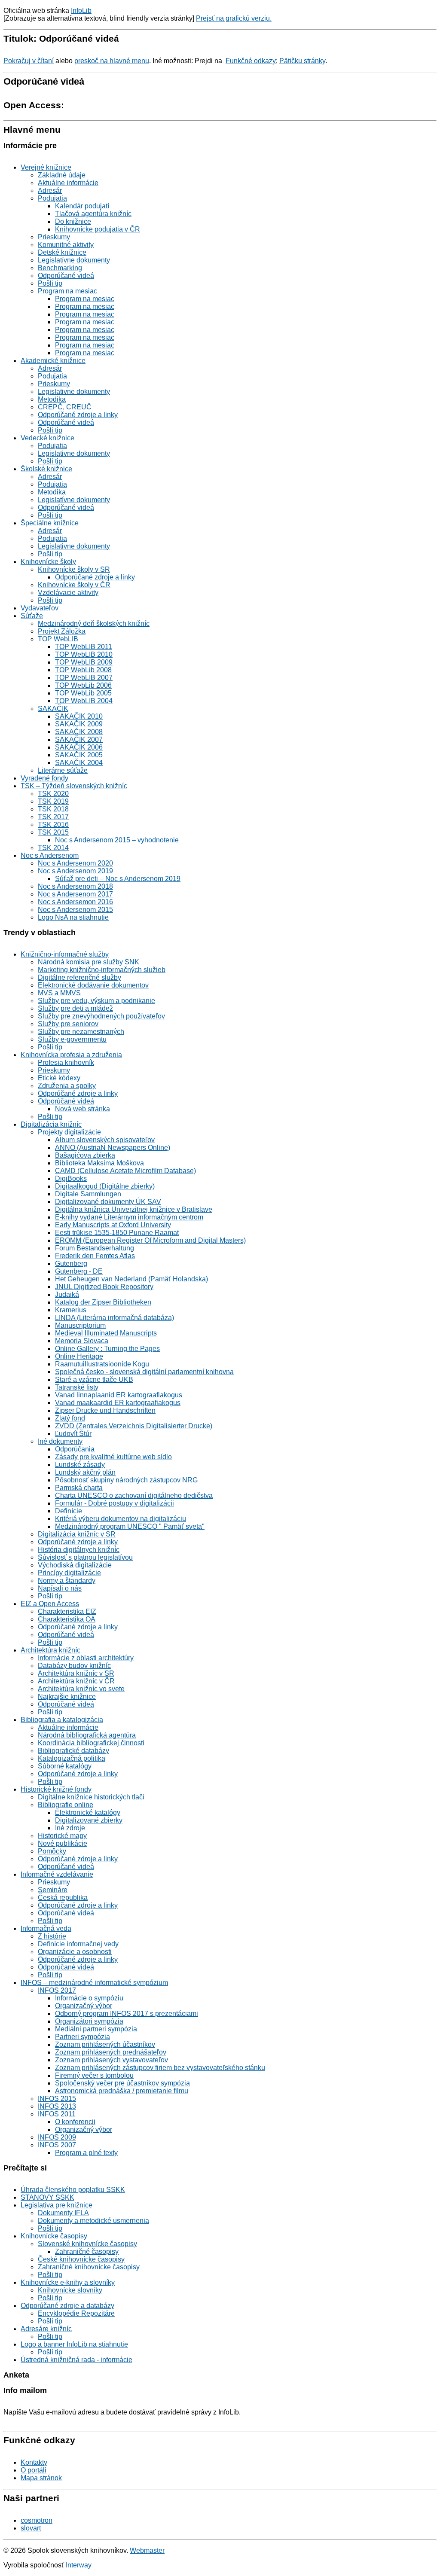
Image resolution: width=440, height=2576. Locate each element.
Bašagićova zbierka (85, 1155)
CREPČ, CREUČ (65, 407)
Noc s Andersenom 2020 (75, 863)
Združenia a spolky (67, 1086)
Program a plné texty (86, 2153)
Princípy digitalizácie (69, 1573)
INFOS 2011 (57, 2114)
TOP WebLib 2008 (83, 670)
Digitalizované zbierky (89, 1820)
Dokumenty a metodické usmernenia (93, 2221)
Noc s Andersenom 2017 (75, 894)
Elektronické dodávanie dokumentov (93, 985)
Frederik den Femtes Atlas (95, 1256)
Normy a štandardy (67, 1581)
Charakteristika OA (67, 1619)
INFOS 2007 (57, 2145)
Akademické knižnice (53, 361)
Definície (69, 1511)
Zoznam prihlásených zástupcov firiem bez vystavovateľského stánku (160, 2068)
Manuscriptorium (80, 1325)
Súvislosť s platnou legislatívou (85, 1557)
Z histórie (52, 1936)
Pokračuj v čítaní (29, 61)
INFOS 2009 (57, 2137)
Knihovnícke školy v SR (74, 569)
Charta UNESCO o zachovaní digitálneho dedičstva (134, 1495)
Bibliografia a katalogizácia (62, 1720)
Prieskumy (54, 237)
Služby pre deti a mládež (75, 1008)
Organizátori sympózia (89, 2021)
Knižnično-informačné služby (65, 954)
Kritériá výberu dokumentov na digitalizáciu (121, 1519)
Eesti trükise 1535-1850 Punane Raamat (117, 1233)
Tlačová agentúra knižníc (93, 214)
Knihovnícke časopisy (54, 2236)
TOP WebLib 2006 (83, 685)
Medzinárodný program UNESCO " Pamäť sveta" (130, 1526)
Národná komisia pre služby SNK (89, 962)
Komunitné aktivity (66, 245)
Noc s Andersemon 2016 (75, 902)
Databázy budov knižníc (74, 1666)
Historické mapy (62, 1836)
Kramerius (71, 1310)
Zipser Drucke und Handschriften (105, 1410)
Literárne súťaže (63, 770)
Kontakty (34, 2462)
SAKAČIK (53, 709)
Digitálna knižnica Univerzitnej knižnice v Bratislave (134, 1209)
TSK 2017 (53, 817)
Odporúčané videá (66, 276)
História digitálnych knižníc (79, 1550)
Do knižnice (73, 221)
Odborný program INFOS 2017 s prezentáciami (127, 2014)
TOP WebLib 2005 (83, 693)
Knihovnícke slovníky (70, 2290)
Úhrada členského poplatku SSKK (73, 2190)
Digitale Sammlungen (88, 1194)
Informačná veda (46, 1928)
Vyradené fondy (44, 778)
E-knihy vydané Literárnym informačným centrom (129, 1217)
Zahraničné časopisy (87, 2251)
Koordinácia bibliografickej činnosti (91, 1743)
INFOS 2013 (57, 2106)
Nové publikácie (63, 1843)
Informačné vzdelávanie (57, 1874)
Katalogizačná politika (72, 1758)
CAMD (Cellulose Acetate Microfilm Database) (125, 1171)
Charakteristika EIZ (67, 1611)
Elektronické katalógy (88, 1812)
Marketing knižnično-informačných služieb (102, 970)
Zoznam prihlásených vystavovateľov (112, 2060)
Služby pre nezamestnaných (81, 1032)
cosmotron (37, 2520)
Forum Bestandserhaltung (95, 1248)
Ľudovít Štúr (73, 1434)
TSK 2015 (53, 832)
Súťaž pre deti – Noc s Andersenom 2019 (118, 879)
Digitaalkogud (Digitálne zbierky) (105, 1186)
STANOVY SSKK (47, 2197)
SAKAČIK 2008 (79, 732)
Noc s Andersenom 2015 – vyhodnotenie (117, 840)
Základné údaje (62, 175)
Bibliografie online (66, 1805)
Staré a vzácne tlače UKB (94, 1379)
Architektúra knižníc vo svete (81, 1689)
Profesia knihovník (66, 1062)
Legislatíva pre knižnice (57, 2205)
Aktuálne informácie (68, 183)
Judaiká (67, 1294)
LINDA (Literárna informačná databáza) (115, 1318)
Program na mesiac (67, 291)
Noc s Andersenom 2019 (75, 871)
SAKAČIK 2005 (79, 755)
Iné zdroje (70, 1828)
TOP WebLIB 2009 (84, 662)
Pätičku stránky (302, 61)
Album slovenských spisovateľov (105, 1140)
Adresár (50, 191)
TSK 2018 (53, 809)
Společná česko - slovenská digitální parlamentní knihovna (144, 1372)
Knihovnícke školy (48, 562)
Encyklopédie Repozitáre (76, 2313)
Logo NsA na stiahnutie (73, 917)
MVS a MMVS (59, 993)
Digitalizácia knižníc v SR (77, 1534)
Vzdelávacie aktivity (68, 593)
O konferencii (75, 2122)
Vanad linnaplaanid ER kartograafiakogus (119, 1395)
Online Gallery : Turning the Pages (107, 1349)
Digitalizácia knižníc (51, 1124)
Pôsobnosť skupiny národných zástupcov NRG (126, 1480)
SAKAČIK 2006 (79, 747)
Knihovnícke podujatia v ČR (98, 229)
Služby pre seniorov (68, 1024)
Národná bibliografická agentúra (87, 1735)
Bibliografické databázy (73, 1751)
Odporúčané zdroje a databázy (67, 2306)
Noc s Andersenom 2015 (75, 910)
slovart (31, 2528)
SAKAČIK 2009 (79, 724)
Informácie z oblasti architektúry (86, 1658)
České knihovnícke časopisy (81, 2259)
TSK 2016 (53, 825)
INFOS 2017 (57, 1990)
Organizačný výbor (84, 2006)
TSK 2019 (53, 801)
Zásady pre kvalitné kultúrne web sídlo (113, 1457)
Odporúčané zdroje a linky (78, 415)
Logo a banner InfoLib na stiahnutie (74, 2344)
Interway (79, 2565)
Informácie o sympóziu (89, 1998)
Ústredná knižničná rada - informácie (76, 2360)
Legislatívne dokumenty (74, 260)
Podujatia (52, 198)
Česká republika (63, 1898)
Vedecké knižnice (47, 438)
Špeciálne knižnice (50, 523)
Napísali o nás (60, 1588)
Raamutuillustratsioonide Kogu (102, 1364)
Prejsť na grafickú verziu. (234, 18)
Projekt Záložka (62, 631)
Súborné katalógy (65, 1766)
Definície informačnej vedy (78, 1944)
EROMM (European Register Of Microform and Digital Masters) (150, 1240)
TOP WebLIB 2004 (84, 701)
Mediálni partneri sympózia (96, 2029)
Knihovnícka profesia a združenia (71, 1055)
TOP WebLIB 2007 (84, 678)
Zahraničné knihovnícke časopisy (89, 2267)
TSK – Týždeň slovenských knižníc (74, 786)
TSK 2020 (53, 794)
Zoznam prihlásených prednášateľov (111, 2052)
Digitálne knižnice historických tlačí (91, 1797)
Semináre (53, 1890)
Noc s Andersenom (50, 855)
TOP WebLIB (58, 639)
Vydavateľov (40, 608)
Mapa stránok (41, 2478)
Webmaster (147, 2550)
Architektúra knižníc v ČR (76, 1681)
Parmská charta (79, 1488)
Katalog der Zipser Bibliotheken (103, 1302)
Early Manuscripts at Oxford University (113, 1225)
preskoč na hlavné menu (112, 61)
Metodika (52, 399)
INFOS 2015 (57, 2099)
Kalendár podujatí (82, 206)
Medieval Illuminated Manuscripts (106, 1333)
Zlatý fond (70, 1418)
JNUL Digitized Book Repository (104, 1287)
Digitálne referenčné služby (79, 977)
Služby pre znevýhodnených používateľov (101, 1016)
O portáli (34, 2470)
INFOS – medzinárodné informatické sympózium (94, 1983)
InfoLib (81, 11)
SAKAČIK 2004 (79, 763)
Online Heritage (79, 1356)
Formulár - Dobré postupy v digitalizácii (115, 1503)
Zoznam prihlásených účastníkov (105, 2044)
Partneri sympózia (82, 2037)
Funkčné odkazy (251, 61)
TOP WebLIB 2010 (84, 654)
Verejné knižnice (46, 167)
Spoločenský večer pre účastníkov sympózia (122, 2083)
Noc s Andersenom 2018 (75, 886)
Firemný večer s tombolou (94, 2075)
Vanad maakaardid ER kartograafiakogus (118, 1403)
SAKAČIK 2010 (79, 716)
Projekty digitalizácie (69, 1132)
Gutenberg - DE (79, 1271)
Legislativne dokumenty (74, 392)
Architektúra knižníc (50, 1650)
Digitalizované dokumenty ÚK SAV (108, 1202)
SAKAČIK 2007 (79, 739)
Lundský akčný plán (85, 1472)
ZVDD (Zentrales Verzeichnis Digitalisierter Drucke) (134, 1426)
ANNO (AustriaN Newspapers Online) (113, 1148)
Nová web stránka (82, 1109)
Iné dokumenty (60, 1441)
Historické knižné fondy (56, 1789)
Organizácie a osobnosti (75, 1952)
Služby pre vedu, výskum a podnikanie (96, 1001)
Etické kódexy (59, 1078)
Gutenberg (71, 1264)
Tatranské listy (77, 1387)
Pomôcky (52, 1851)
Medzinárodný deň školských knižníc (94, 623)
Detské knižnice (62, 252)
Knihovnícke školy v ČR (74, 585)
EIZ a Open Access (50, 1604)
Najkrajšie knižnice (67, 1697)
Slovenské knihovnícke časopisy (87, 2244)
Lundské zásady (80, 1465)
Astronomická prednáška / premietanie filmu (122, 2091)
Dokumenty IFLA (63, 2213)
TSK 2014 (53, 848)
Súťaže (32, 616)
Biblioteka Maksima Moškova (99, 1163)
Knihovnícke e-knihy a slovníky (68, 2282)
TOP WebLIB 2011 (84, 647)
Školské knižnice (46, 469)
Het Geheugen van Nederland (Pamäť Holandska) (131, 1279)
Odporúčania (75, 1449)
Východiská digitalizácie (75, 1565)
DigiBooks (71, 1178)
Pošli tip (50, 283)
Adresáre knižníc (46, 2329)
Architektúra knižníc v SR (76, 1673)
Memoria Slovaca (82, 1341)
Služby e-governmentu (72, 1039)
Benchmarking (60, 268)
